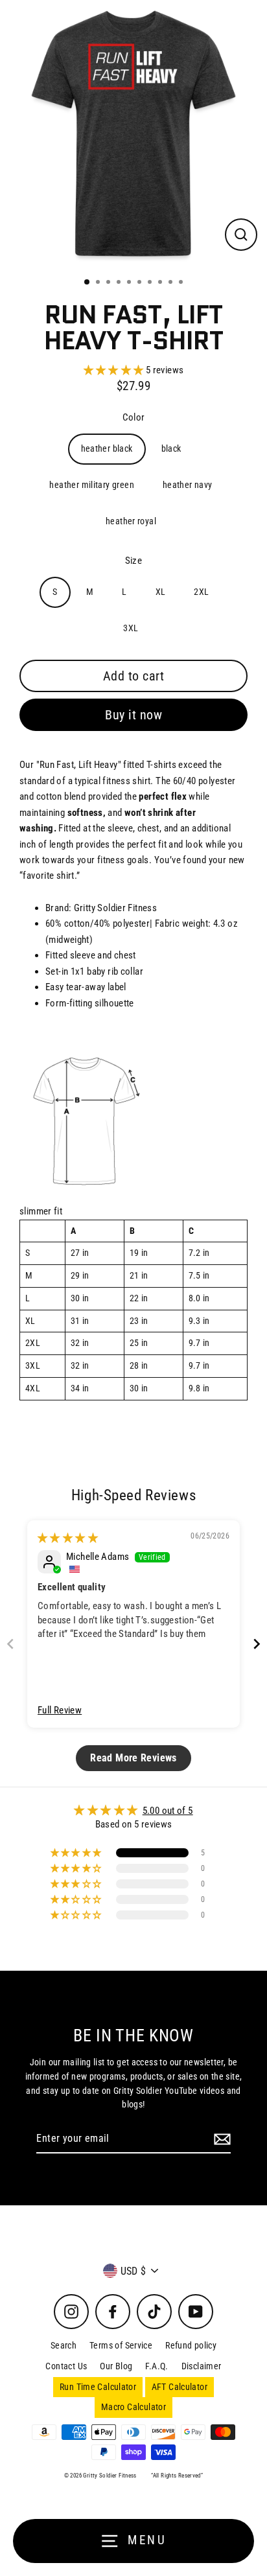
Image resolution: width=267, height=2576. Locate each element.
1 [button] (87, 283)
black (171, 448)
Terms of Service (121, 2345)
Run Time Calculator (98, 2387)
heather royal (131, 521)
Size (134, 561)
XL (161, 592)
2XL (201, 592)
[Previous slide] (10, 1644)
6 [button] (141, 283)
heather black (107, 448)
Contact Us (66, 2366)
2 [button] (99, 283)
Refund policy (191, 2345)
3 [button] (110, 283)
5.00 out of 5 (168, 1811)
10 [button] (182, 283)
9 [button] (172, 283)
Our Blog (116, 2366)
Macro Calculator (133, 2407)
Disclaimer (202, 2366)
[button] (115, 370)
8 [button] (161, 283)
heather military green (91, 485)
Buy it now (133, 715)
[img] (68, 1538)
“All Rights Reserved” (177, 2476)
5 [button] (130, 283)
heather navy (188, 485)
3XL (131, 628)
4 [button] (120, 283)
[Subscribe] (220, 2139)
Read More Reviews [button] (133, 1758)
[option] (133, 133)
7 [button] (151, 283)
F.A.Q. (157, 2366)
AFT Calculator (180, 2387)
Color (134, 417)
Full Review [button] (60, 1710)
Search (64, 2345)
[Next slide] (257, 1644)
